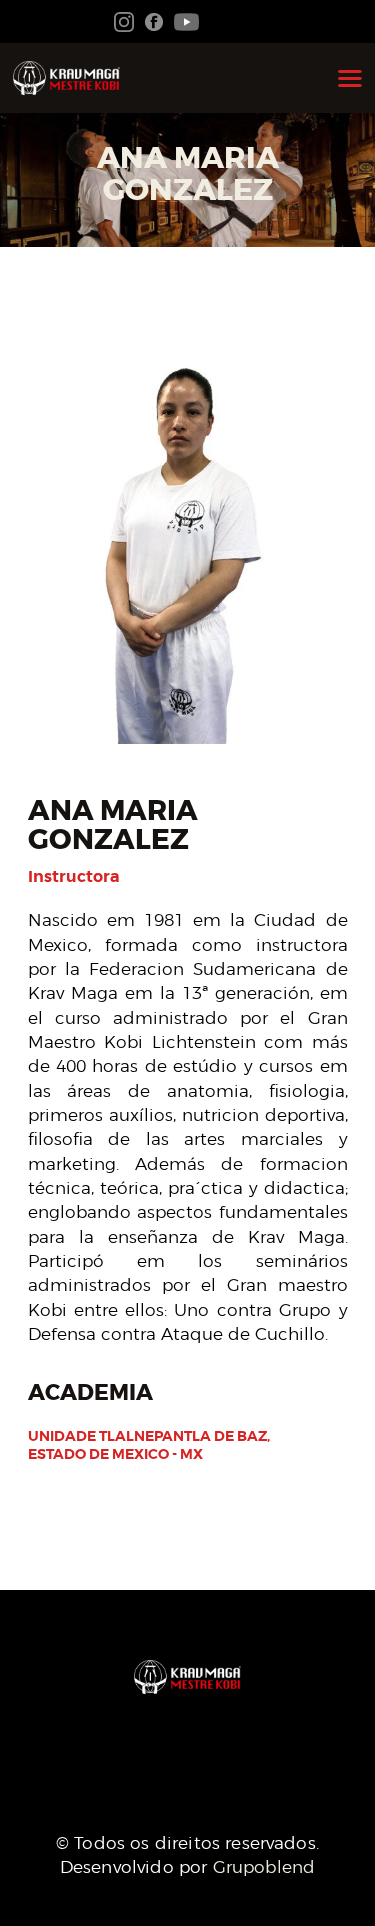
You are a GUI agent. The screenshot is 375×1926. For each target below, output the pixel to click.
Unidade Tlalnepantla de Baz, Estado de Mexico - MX (149, 1445)
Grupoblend (264, 1867)
